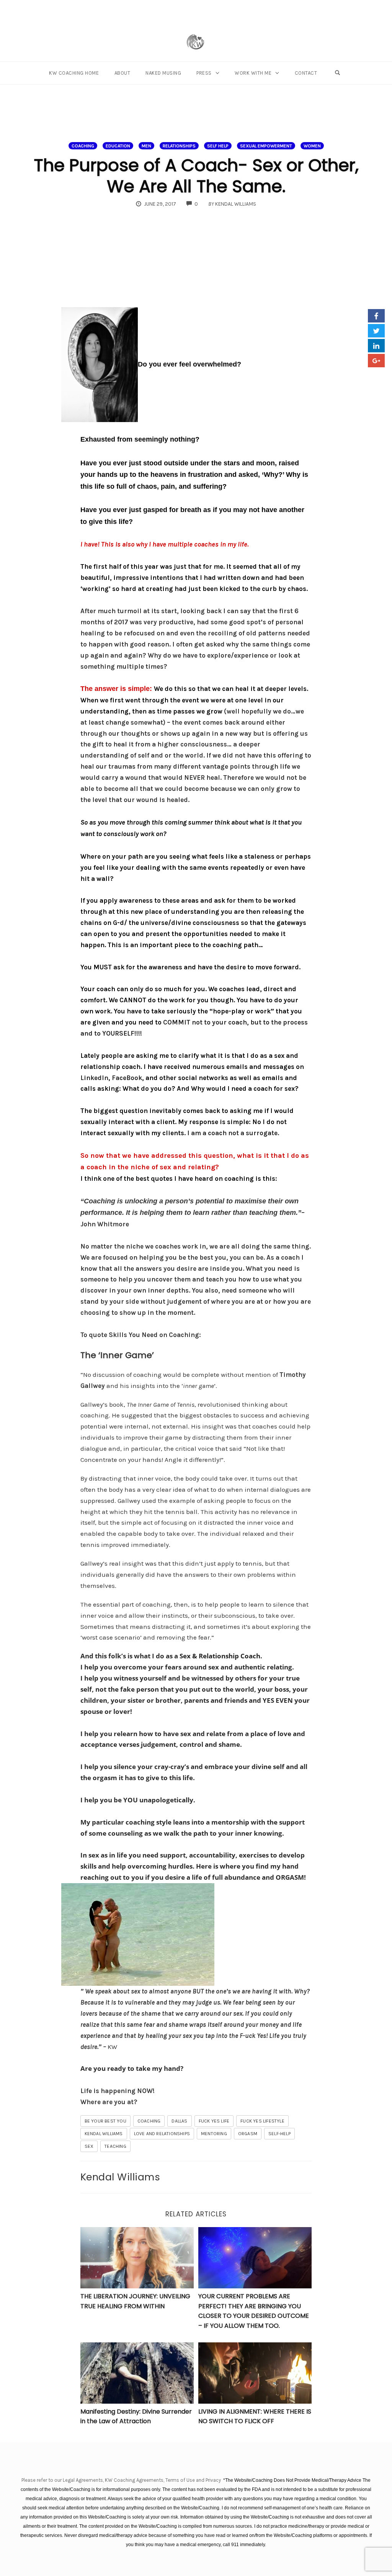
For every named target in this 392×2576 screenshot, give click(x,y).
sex (89, 2146)
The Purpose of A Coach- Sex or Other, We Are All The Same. (196, 176)
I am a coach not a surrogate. (232, 1133)
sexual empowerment (266, 146)
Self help (218, 146)
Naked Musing (163, 73)
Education (118, 146)
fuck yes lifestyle (262, 2121)
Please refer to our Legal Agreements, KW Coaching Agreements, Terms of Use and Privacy (122, 2480)
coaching (83, 146)
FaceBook (127, 1078)
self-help (279, 2134)
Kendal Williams (104, 2134)
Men (146, 146)
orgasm (248, 2134)
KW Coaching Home (74, 73)
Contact (306, 73)
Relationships (179, 146)
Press (204, 73)
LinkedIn (94, 1078)
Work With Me (253, 73)
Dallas (179, 2121)
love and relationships (162, 2134)
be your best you (105, 2121)
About (122, 73)
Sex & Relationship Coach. (221, 1656)
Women (312, 146)
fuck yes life (214, 2121)
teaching (115, 2146)
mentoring (214, 2134)
